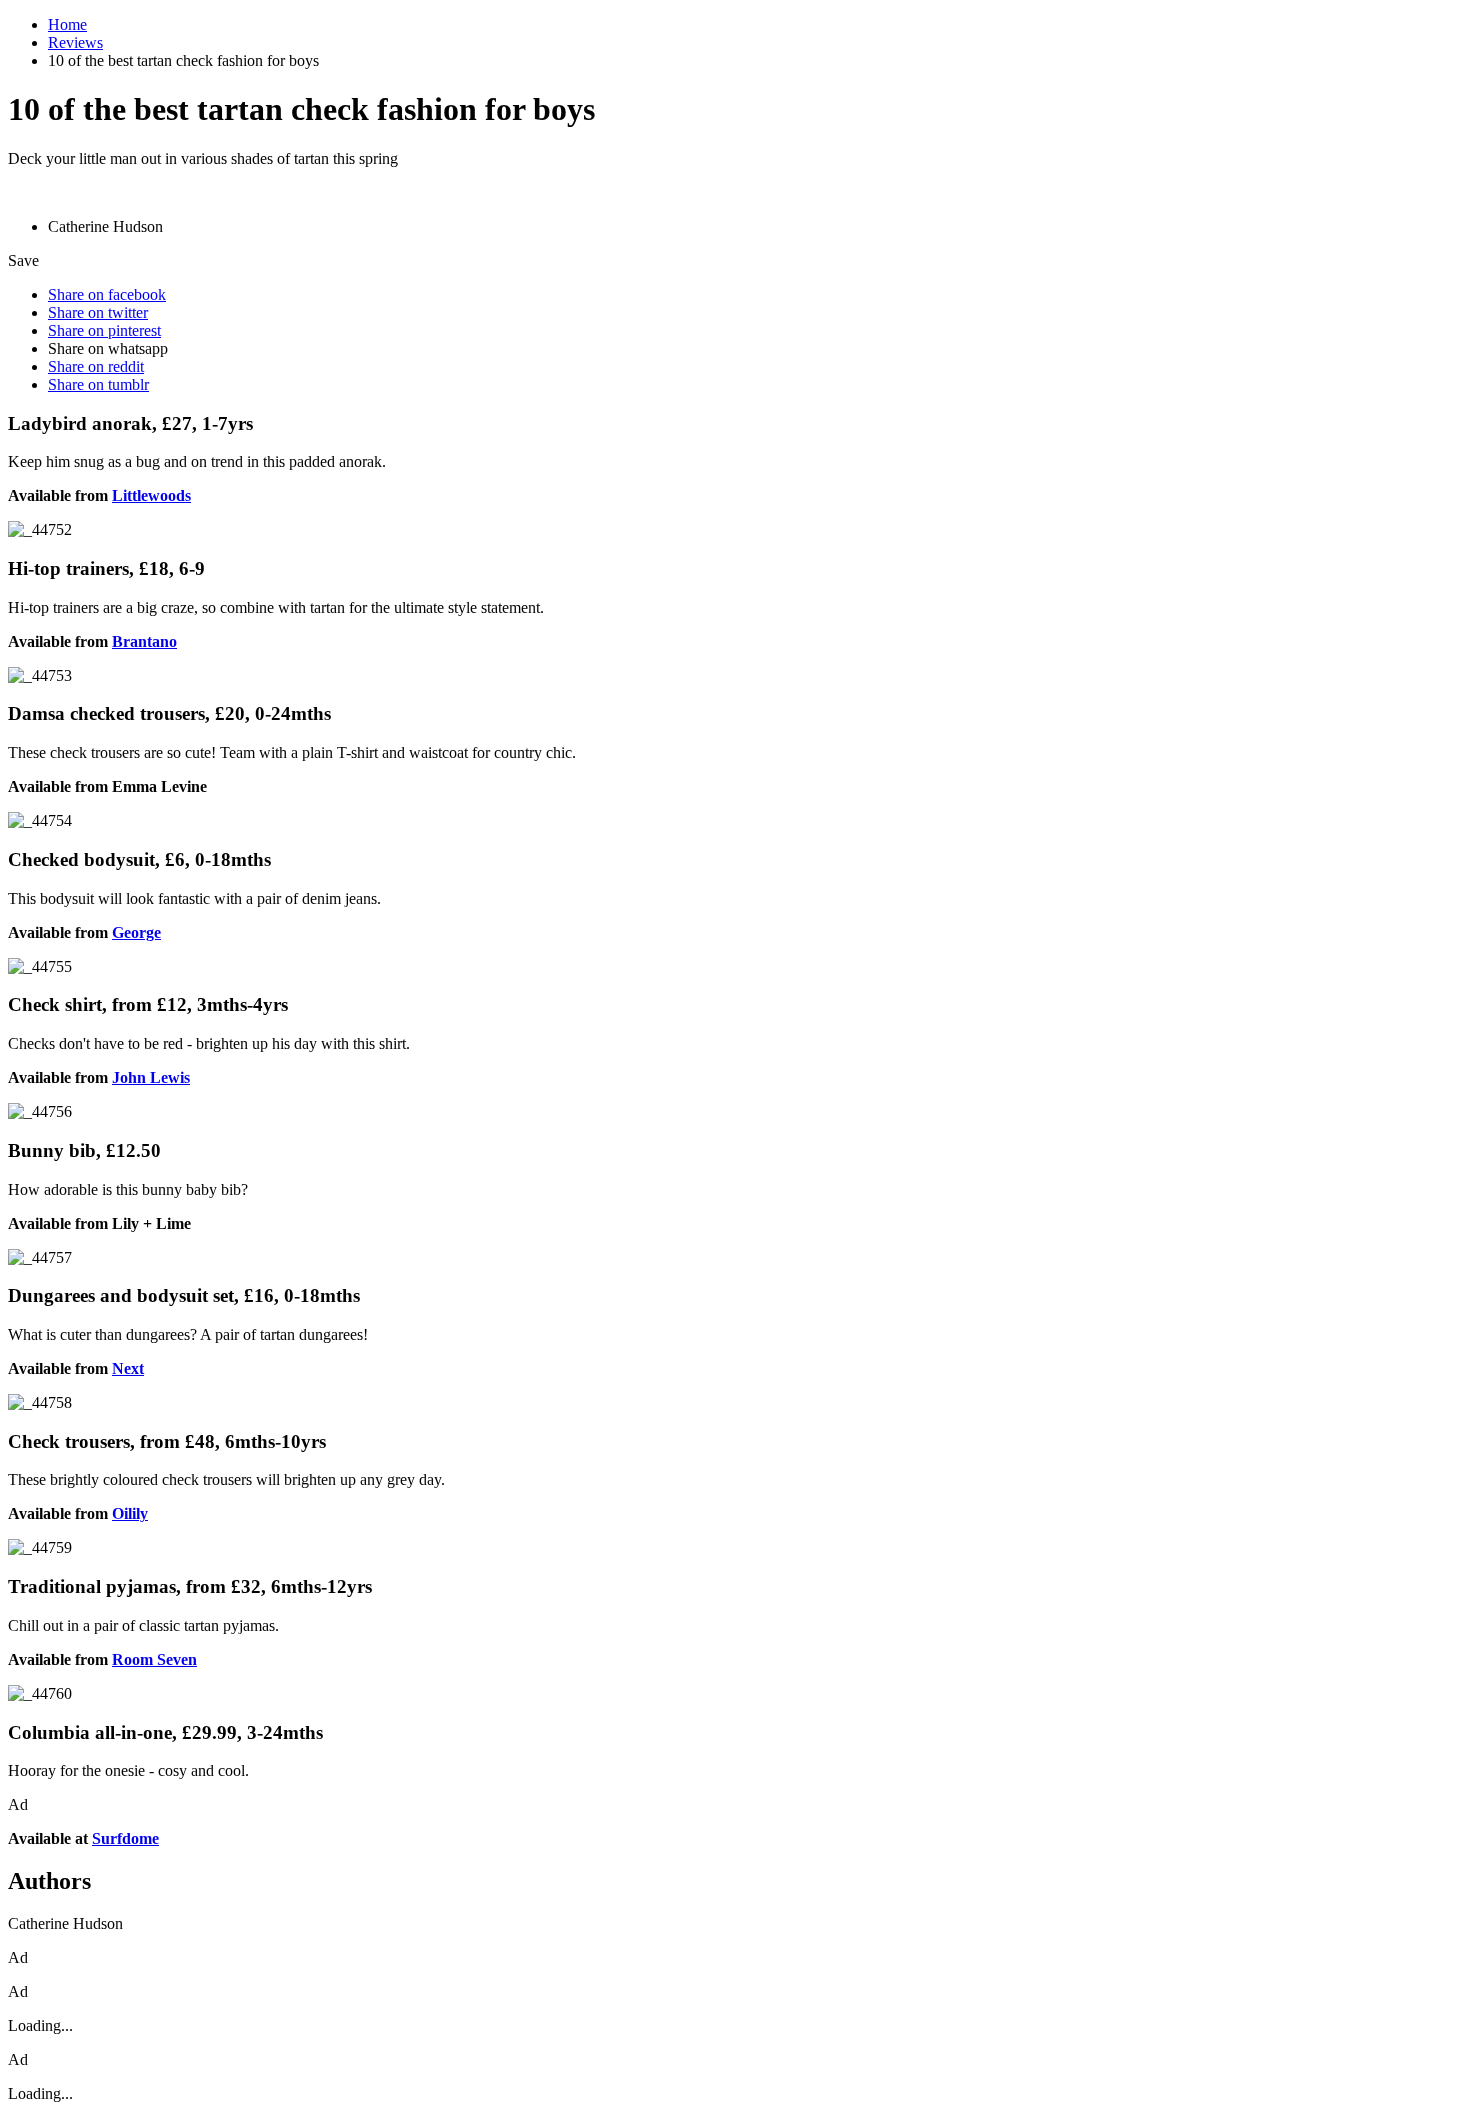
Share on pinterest (104, 330)
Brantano (144, 641)
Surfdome (125, 1838)
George (136, 932)
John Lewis (151, 1077)
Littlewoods (151, 495)
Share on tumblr (98, 384)
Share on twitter (98, 312)
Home (67, 24)
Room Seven (154, 1659)
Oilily (130, 1513)
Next (128, 1368)
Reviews (75, 42)
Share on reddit (96, 366)
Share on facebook (107, 294)
